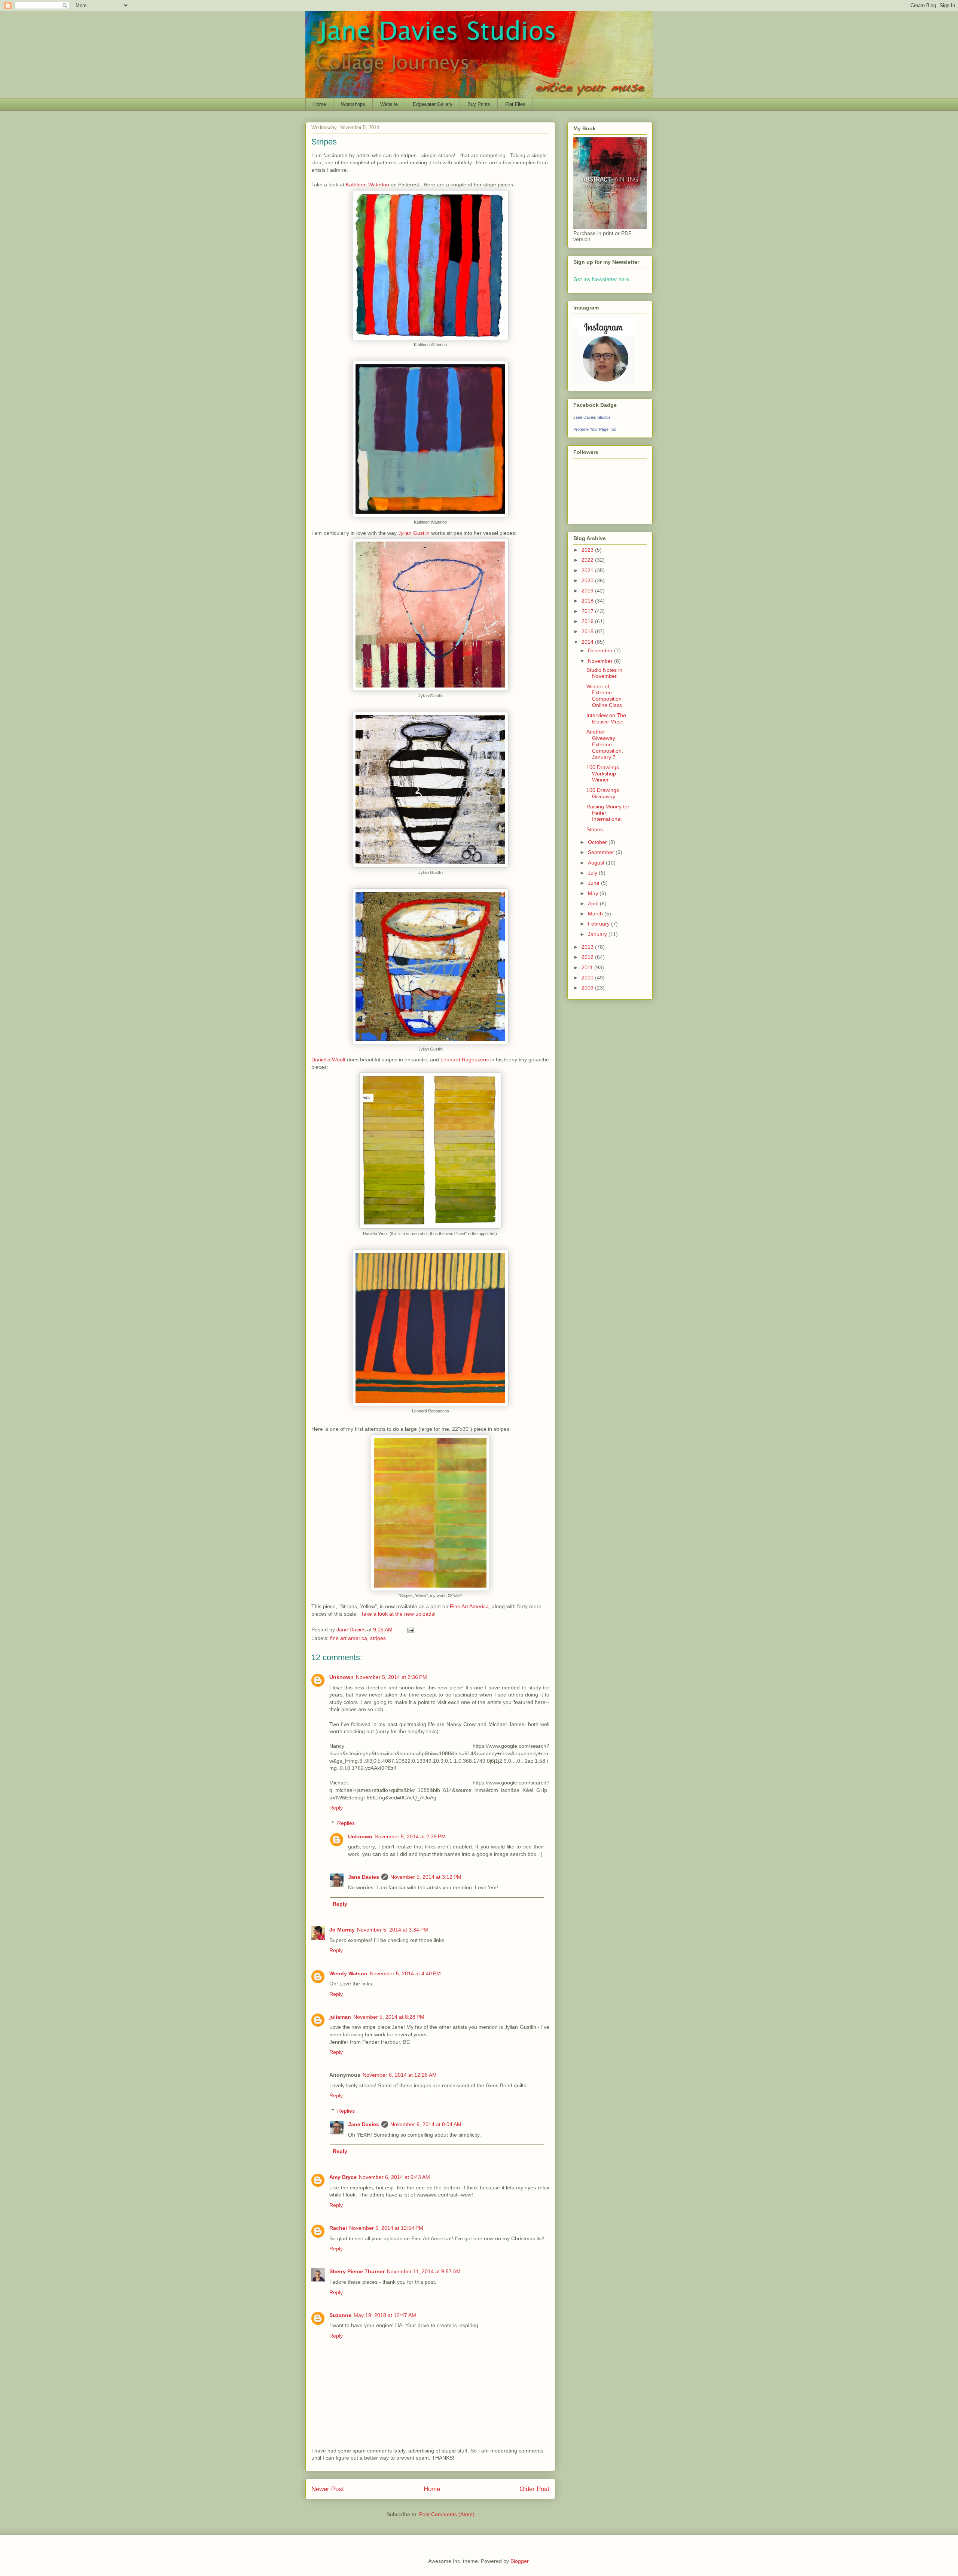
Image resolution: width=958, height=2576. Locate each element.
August (597, 863)
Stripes (595, 829)
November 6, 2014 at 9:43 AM (394, 2177)
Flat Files (515, 104)
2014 (588, 642)
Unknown (341, 1677)
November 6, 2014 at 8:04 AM (426, 2124)
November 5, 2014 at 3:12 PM (426, 1877)
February (599, 924)
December (601, 650)
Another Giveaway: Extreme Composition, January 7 (605, 744)
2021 (588, 570)
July (593, 873)
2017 (588, 611)
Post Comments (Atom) (447, 2514)
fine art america (349, 1638)
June (594, 883)
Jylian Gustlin (414, 533)
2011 (588, 967)
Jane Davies (364, 1877)
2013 (588, 947)
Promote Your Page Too (595, 429)
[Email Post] (410, 1630)
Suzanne (340, 2315)
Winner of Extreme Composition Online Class (604, 696)
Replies (346, 1823)
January (598, 934)
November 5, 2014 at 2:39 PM (410, 1836)
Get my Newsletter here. (602, 279)
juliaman (340, 2017)
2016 (588, 621)
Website (389, 104)
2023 (588, 550)
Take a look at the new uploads (397, 1614)
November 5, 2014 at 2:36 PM (391, 1677)
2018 (588, 601)
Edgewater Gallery (433, 104)
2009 (588, 988)
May (594, 893)
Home (320, 104)
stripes (378, 1638)
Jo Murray (342, 1930)
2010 (588, 978)
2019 (588, 591)
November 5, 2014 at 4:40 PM (405, 1973)
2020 (588, 580)
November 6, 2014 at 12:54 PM (386, 2228)
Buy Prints (479, 104)
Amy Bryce (343, 2177)
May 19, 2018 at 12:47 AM (385, 2315)
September (602, 852)
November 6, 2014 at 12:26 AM (400, 2075)
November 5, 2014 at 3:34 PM (393, 1930)
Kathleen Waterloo (367, 185)
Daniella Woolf (328, 1060)
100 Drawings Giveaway (603, 793)
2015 (588, 631)
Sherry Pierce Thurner (357, 2271)
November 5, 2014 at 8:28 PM (389, 2017)
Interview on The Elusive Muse (606, 718)
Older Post (534, 2489)
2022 (588, 560)
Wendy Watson (348, 1973)
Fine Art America (469, 1606)
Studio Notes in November (604, 673)
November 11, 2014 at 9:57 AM (424, 2271)
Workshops (353, 104)
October (598, 842)
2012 (588, 957)
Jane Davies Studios (592, 417)
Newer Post (328, 2489)
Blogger (519, 2561)
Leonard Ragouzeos (465, 1060)
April (594, 903)
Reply (336, 1808)
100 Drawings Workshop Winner (603, 774)
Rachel (338, 2228)
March (596, 914)
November (601, 661)
